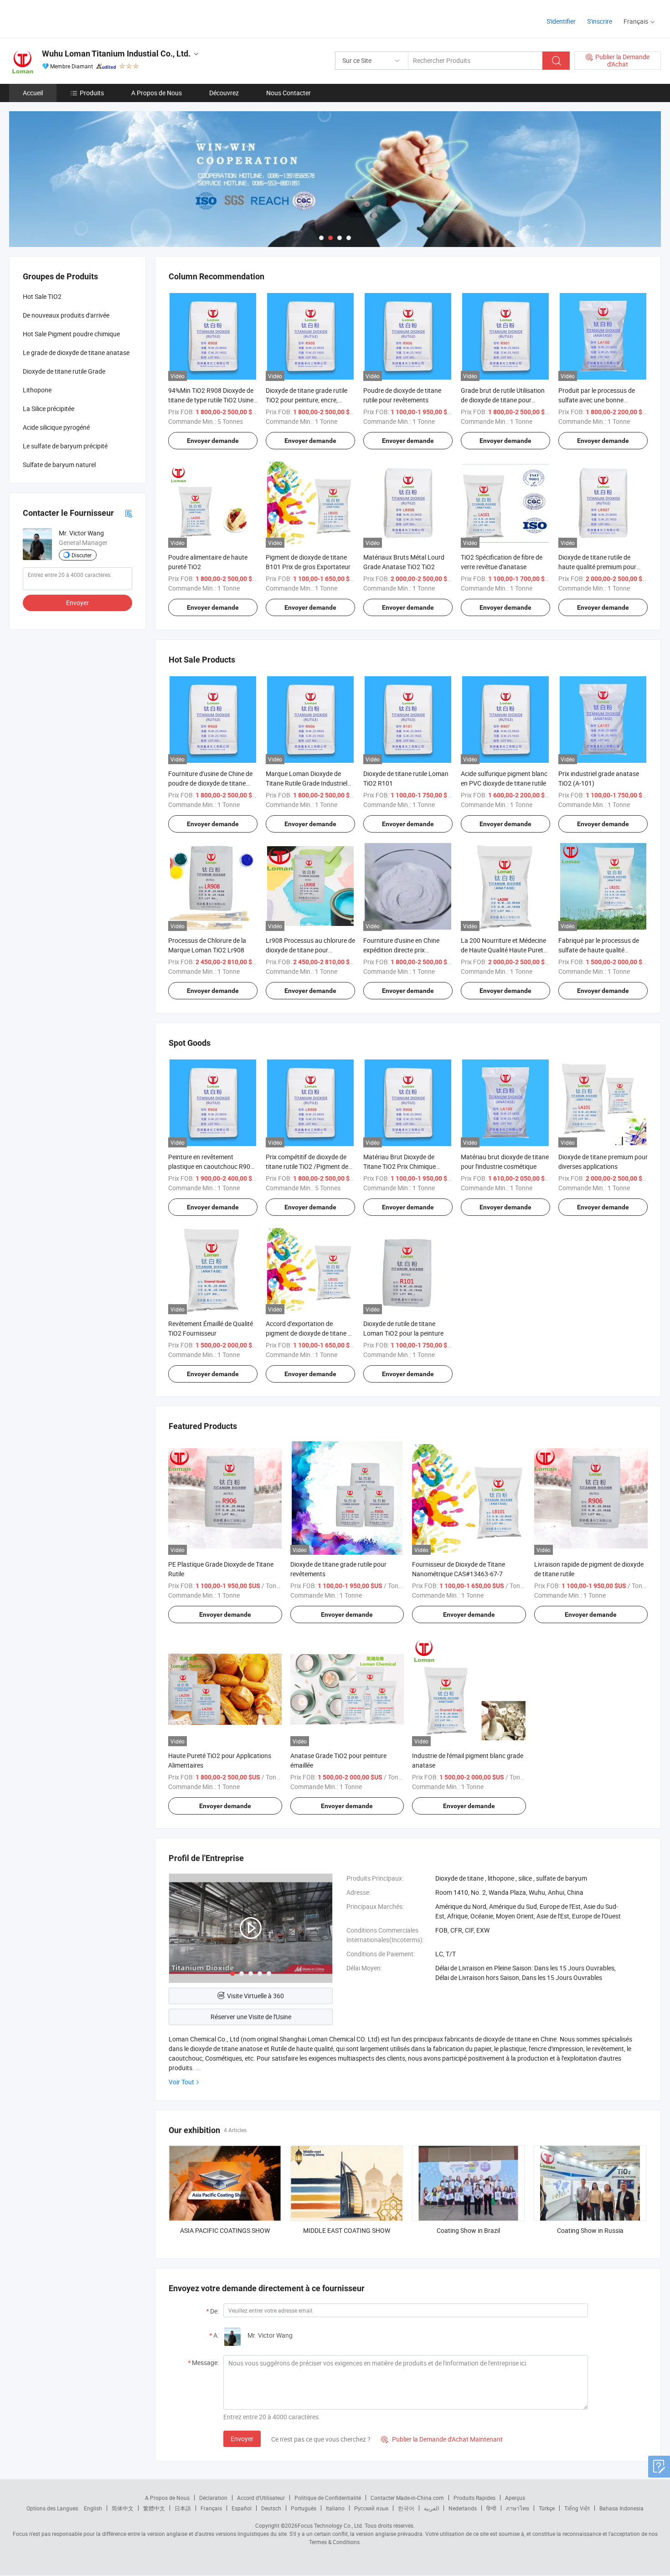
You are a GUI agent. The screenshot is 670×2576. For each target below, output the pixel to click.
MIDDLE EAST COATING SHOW (347, 2230)
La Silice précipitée (49, 409)
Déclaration (213, 2498)
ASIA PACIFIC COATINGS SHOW (225, 2230)
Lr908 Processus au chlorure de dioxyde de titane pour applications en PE (310, 950)
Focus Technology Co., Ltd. (330, 2525)
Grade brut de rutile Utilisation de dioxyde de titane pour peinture (503, 400)
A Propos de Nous (157, 93)
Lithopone (37, 390)
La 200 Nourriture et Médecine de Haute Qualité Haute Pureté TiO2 (504, 950)
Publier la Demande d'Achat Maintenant (442, 2439)
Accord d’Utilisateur (261, 2498)
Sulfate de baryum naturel (59, 465)
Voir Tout (181, 2082)
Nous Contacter (289, 93)
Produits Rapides (474, 2498)
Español (242, 2508)
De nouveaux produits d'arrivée (66, 315)
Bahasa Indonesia (621, 2508)
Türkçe (547, 2508)
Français (211, 2508)
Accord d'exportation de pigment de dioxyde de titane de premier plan (310, 1333)
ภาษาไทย (518, 2508)
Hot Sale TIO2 (42, 296)
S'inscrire (600, 21)
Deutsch (271, 2508)
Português (304, 2508)
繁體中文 (154, 2508)
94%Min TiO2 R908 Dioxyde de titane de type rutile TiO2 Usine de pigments (211, 400)
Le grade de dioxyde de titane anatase (76, 352)
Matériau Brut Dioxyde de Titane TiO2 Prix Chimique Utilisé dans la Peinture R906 (403, 1166)
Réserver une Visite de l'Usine (251, 2017)
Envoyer (242, 2439)
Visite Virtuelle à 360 (255, 1996)
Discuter (82, 555)
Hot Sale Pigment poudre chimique (71, 334)
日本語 (183, 2508)
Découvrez (224, 93)
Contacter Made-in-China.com (407, 2498)
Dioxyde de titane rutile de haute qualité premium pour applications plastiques (597, 567)
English (93, 2508)
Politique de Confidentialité (328, 2498)
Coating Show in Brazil (468, 2230)
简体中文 (123, 2508)
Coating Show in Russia (590, 2230)
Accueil (33, 93)
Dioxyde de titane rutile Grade (64, 371)
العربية (431, 2508)
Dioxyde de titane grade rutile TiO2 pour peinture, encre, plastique (307, 400)
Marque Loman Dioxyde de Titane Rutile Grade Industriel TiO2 (307, 783)
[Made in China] (68, 18)
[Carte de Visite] (129, 513)
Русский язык (371, 2508)
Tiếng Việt (577, 2508)
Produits (92, 93)
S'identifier (561, 21)
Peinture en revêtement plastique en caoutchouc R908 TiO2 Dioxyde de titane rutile (211, 1166)
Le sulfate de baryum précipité (65, 446)
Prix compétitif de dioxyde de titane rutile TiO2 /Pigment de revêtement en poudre (307, 1166)
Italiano (335, 2508)
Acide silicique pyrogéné (56, 427)
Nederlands (463, 2508)
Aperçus (515, 2498)
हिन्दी (491, 2508)
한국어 (406, 2508)
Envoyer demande (213, 441)
